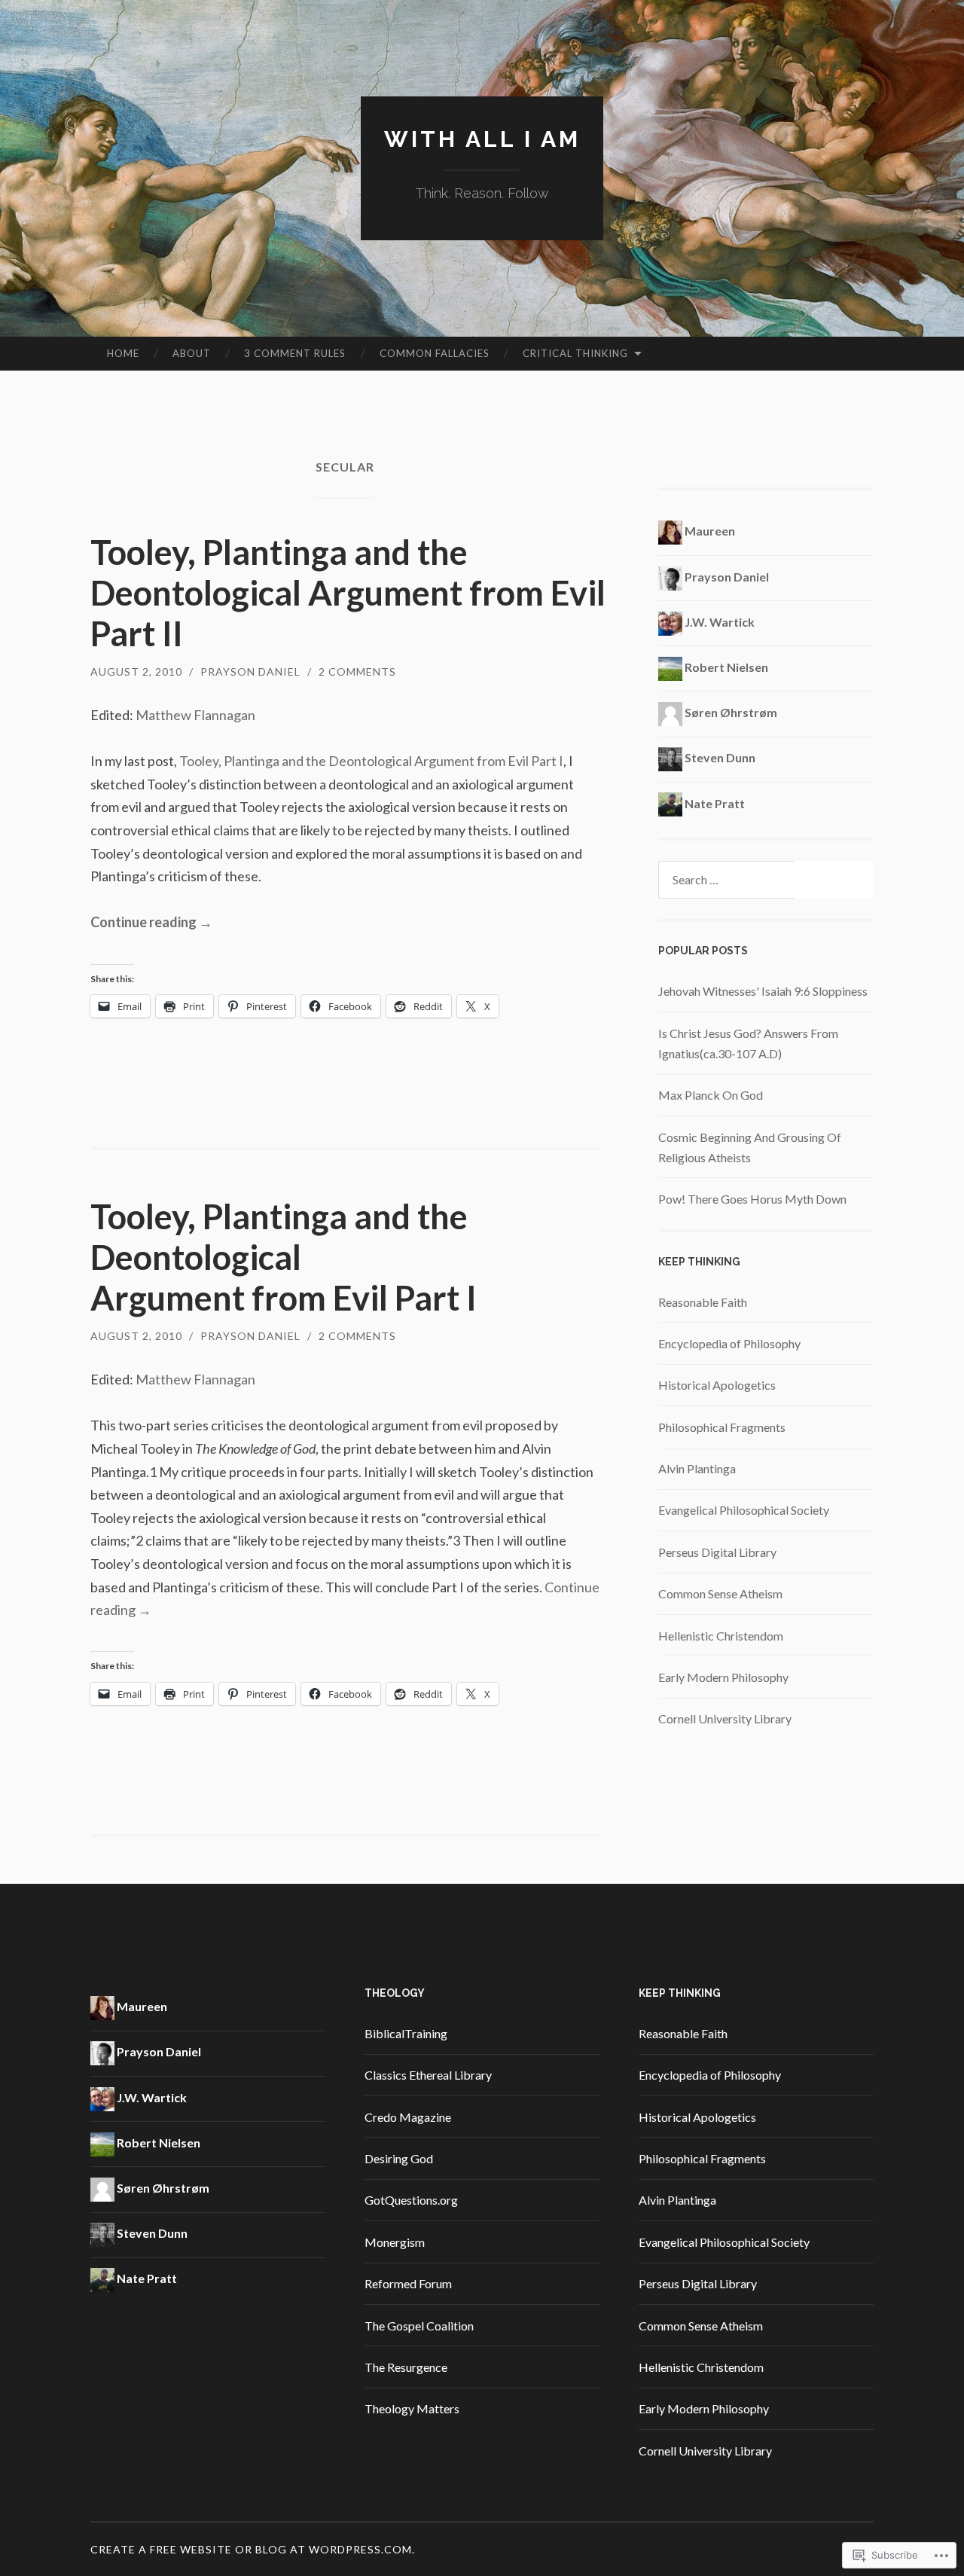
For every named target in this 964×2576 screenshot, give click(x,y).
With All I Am (482, 139)
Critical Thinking (575, 353)
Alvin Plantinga (697, 1468)
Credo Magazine (408, 2117)
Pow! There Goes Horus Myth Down (752, 1199)
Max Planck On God (711, 1095)
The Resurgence (406, 2367)
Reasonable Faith (703, 1302)
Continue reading (151, 922)
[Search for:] (766, 880)
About (192, 353)
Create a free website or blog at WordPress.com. (253, 2549)
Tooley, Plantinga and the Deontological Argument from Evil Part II (348, 593)
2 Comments (357, 671)
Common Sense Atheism (720, 1593)
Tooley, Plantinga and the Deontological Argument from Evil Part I (371, 761)
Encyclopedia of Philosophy (729, 1343)
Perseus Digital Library (717, 1552)
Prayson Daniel (250, 671)
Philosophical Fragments (722, 1427)
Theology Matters (412, 2408)
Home (123, 353)
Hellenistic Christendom (721, 1636)
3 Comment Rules (295, 353)
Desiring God (399, 2158)
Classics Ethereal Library (428, 2075)
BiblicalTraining (406, 2033)
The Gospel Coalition (419, 2326)
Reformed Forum (408, 2283)
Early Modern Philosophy (723, 1677)
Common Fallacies (435, 353)
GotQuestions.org (411, 2200)
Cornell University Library (725, 1718)
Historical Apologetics (717, 1385)
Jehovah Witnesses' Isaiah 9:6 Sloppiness (763, 991)
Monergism (395, 2242)
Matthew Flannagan (195, 715)
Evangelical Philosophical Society (744, 1510)
